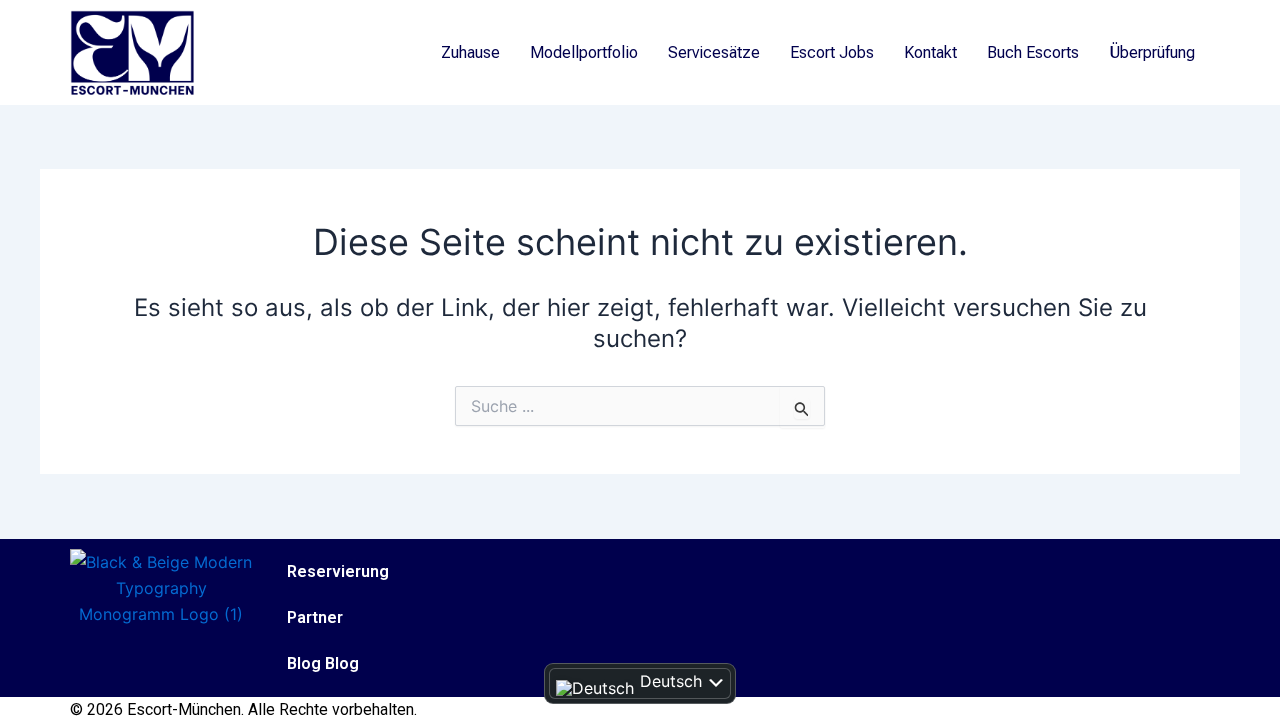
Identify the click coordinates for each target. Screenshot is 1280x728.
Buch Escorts (1033, 52)
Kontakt (930, 52)
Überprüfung (1152, 52)
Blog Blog (323, 663)
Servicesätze (714, 52)
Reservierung (338, 571)
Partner (315, 617)
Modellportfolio (584, 52)
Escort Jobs (832, 52)
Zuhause (470, 52)
